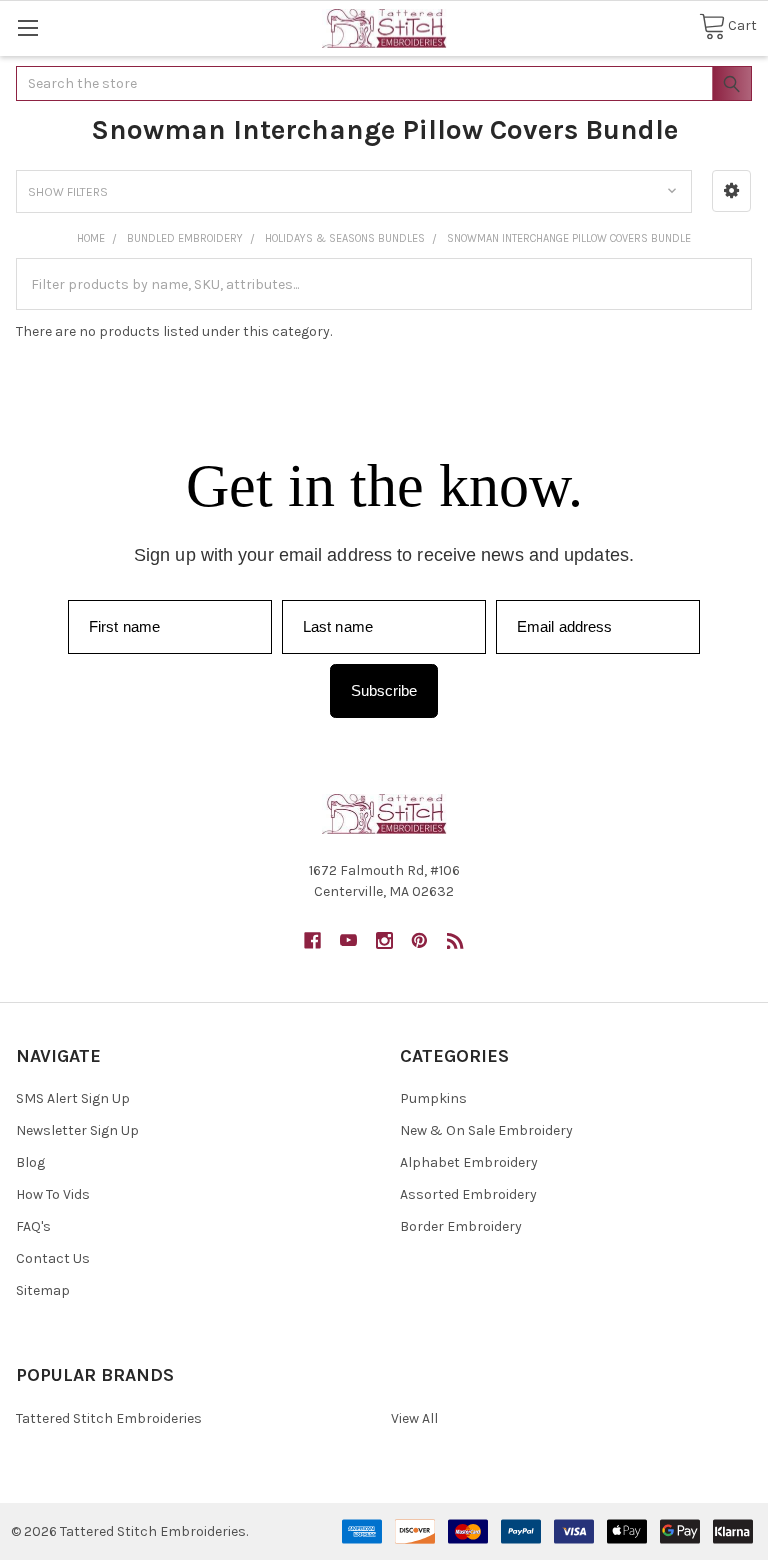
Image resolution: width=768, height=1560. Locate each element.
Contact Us (53, 1258)
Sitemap (43, 1290)
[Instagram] (384, 940)
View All (414, 1418)
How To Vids (53, 1194)
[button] (731, 191)
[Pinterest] (419, 940)
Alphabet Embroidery (469, 1162)
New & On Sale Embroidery (486, 1130)
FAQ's (33, 1226)
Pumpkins (433, 1098)
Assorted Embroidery (468, 1194)
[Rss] (455, 940)
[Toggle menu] (27, 27)
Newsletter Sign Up (77, 1130)
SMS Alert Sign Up (73, 1098)
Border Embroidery (461, 1226)
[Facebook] (312, 940)
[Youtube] (348, 940)
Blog (30, 1162)
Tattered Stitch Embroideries (109, 1418)
